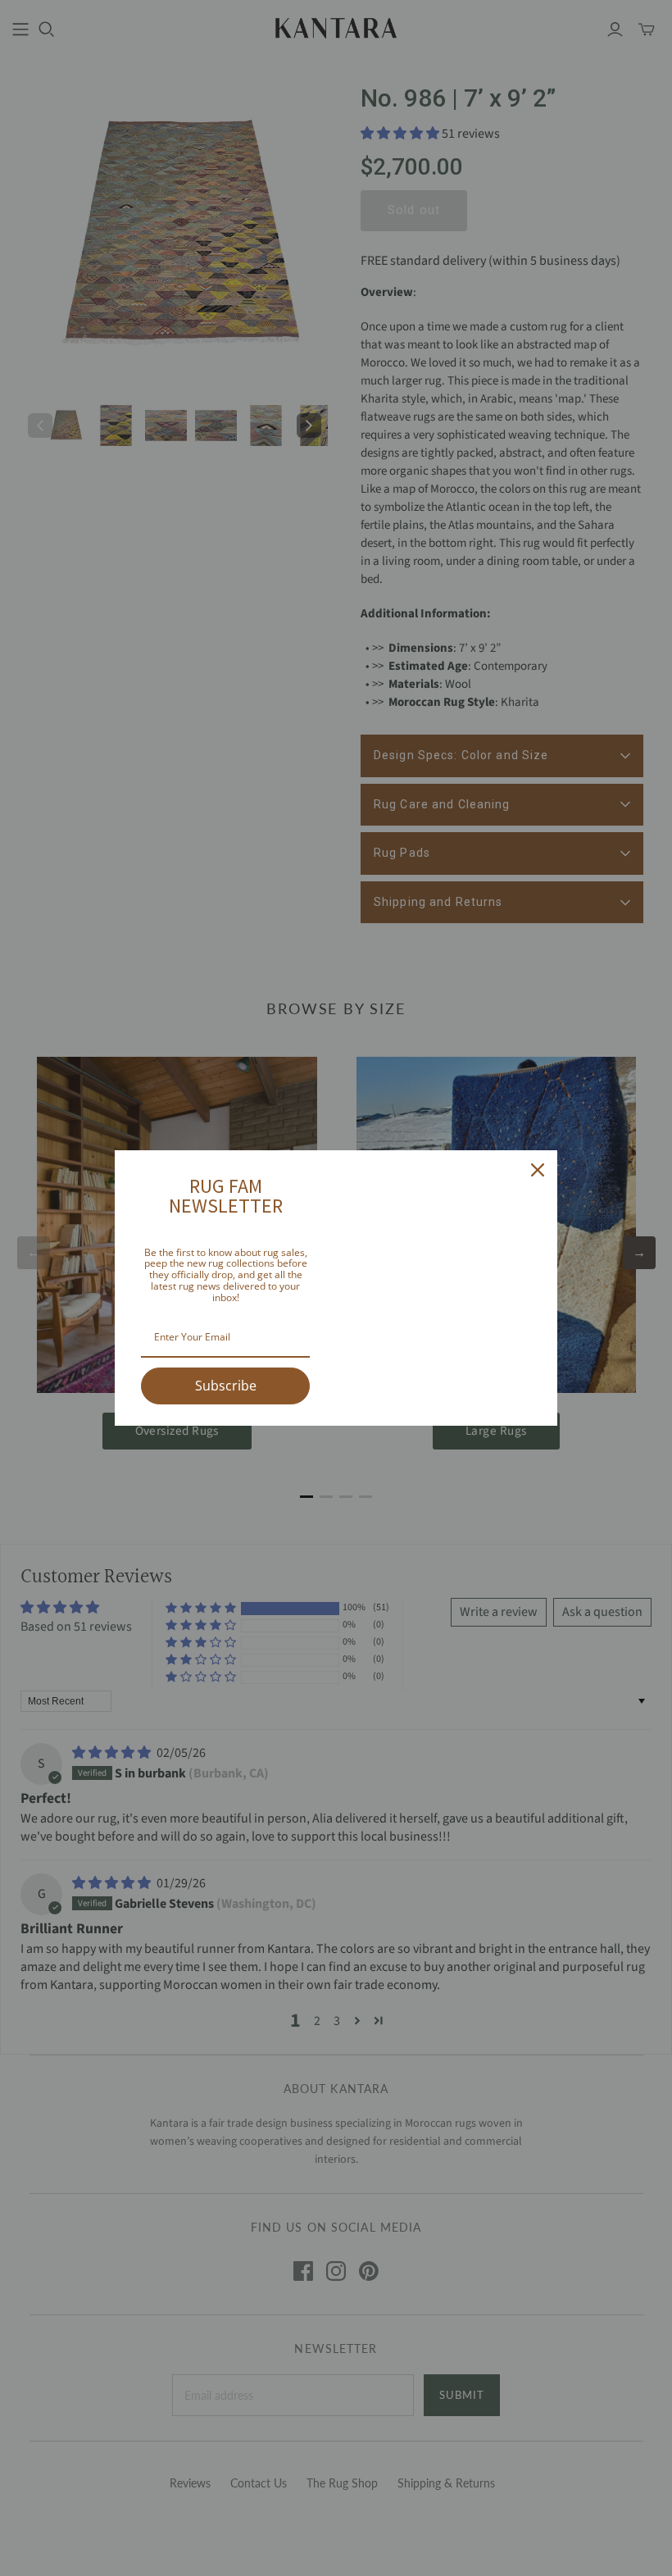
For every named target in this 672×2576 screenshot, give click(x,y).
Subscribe (226, 1386)
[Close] (538, 1170)
